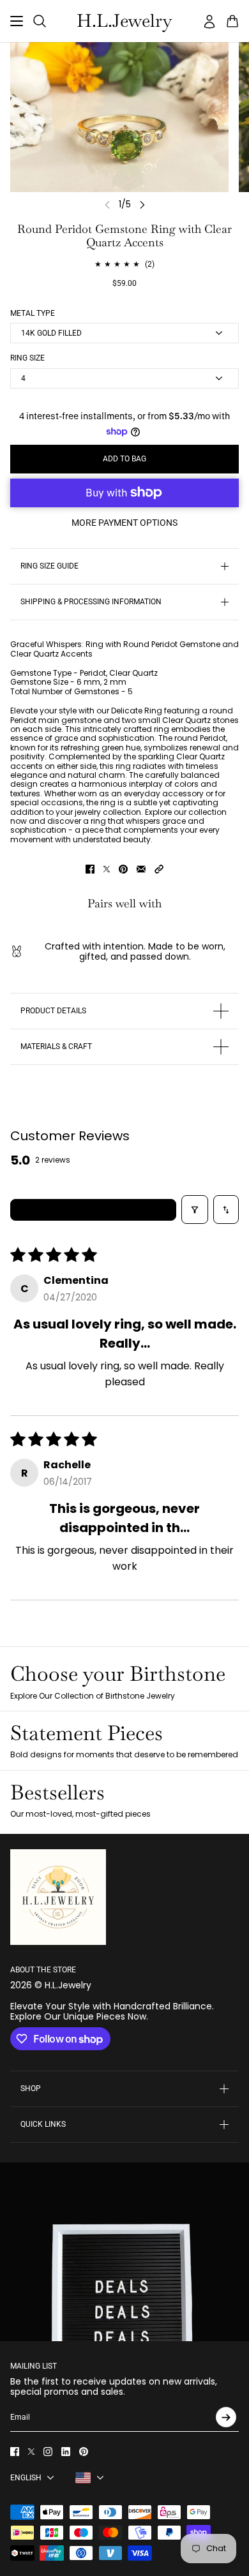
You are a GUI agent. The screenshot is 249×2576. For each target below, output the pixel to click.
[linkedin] (66, 2452)
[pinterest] (84, 2452)
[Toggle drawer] (17, 21)
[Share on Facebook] (90, 869)
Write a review (94, 1210)
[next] (142, 205)
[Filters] (195, 1210)
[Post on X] (107, 869)
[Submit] (226, 2417)
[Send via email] (141, 869)
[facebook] (15, 2452)
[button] (159, 869)
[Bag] (232, 21)
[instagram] (48, 2452)
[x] (31, 2452)
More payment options (124, 523)
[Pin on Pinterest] (123, 869)
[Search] (40, 21)
